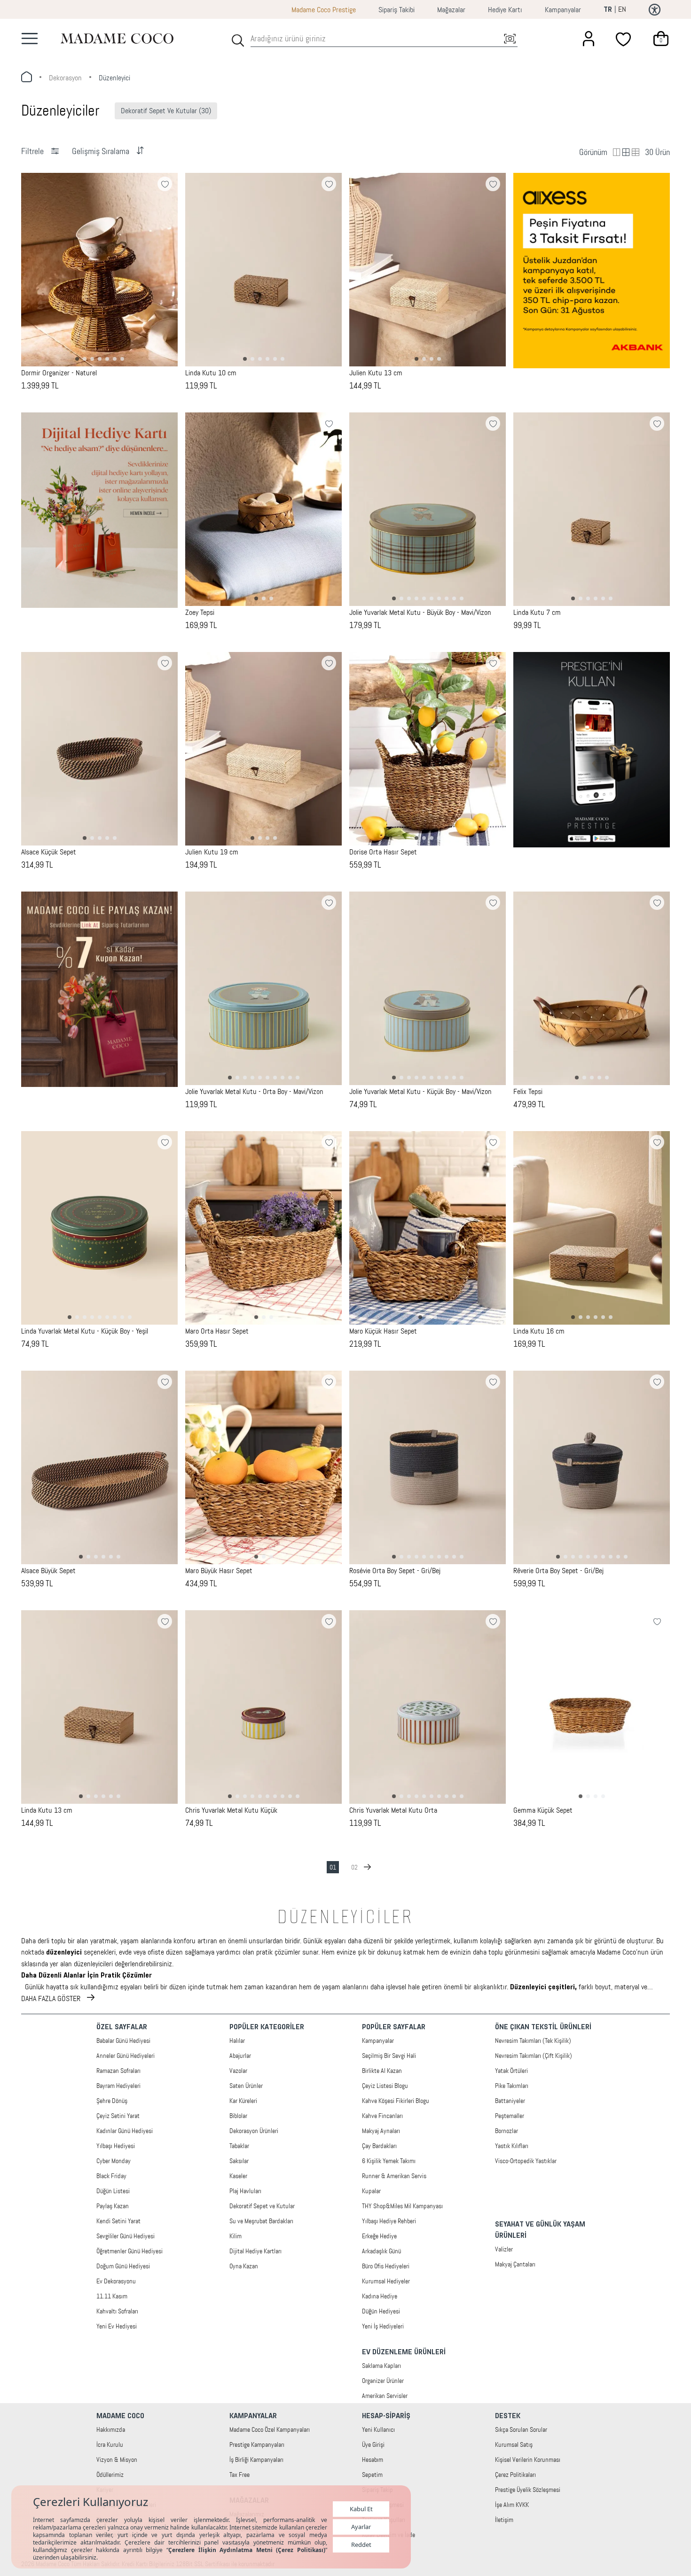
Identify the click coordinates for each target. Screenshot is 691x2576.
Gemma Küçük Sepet (543, 1810)
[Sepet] (661, 39)
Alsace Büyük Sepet (48, 1571)
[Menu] (30, 39)
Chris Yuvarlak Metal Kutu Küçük (231, 1810)
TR (608, 10)
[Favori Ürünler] (624, 39)
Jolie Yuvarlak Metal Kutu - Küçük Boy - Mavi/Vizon (420, 1092)
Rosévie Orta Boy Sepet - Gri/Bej (395, 1571)
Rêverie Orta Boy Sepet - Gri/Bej (558, 1571)
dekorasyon (65, 78)
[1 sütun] (626, 152)
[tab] (77, 359)
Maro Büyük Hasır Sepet (219, 1571)
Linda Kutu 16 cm (539, 1331)
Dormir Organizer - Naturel (59, 373)
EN (622, 9)
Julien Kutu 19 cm (212, 852)
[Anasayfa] (117, 38)
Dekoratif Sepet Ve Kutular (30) (166, 111)
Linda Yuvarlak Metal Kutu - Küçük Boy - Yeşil (85, 1331)
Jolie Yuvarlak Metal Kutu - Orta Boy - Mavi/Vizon (254, 1092)
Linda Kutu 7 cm (537, 613)
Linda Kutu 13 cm (47, 1810)
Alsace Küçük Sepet (49, 852)
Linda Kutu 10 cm (211, 373)
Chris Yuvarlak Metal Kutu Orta (393, 1810)
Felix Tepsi (528, 1092)
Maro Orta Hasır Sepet (217, 1331)
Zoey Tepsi (200, 613)
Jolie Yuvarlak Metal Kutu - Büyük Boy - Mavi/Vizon (420, 613)
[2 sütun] (617, 152)
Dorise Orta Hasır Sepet (383, 852)
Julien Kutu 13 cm (376, 373)
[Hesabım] (589, 39)
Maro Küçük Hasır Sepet (383, 1331)
